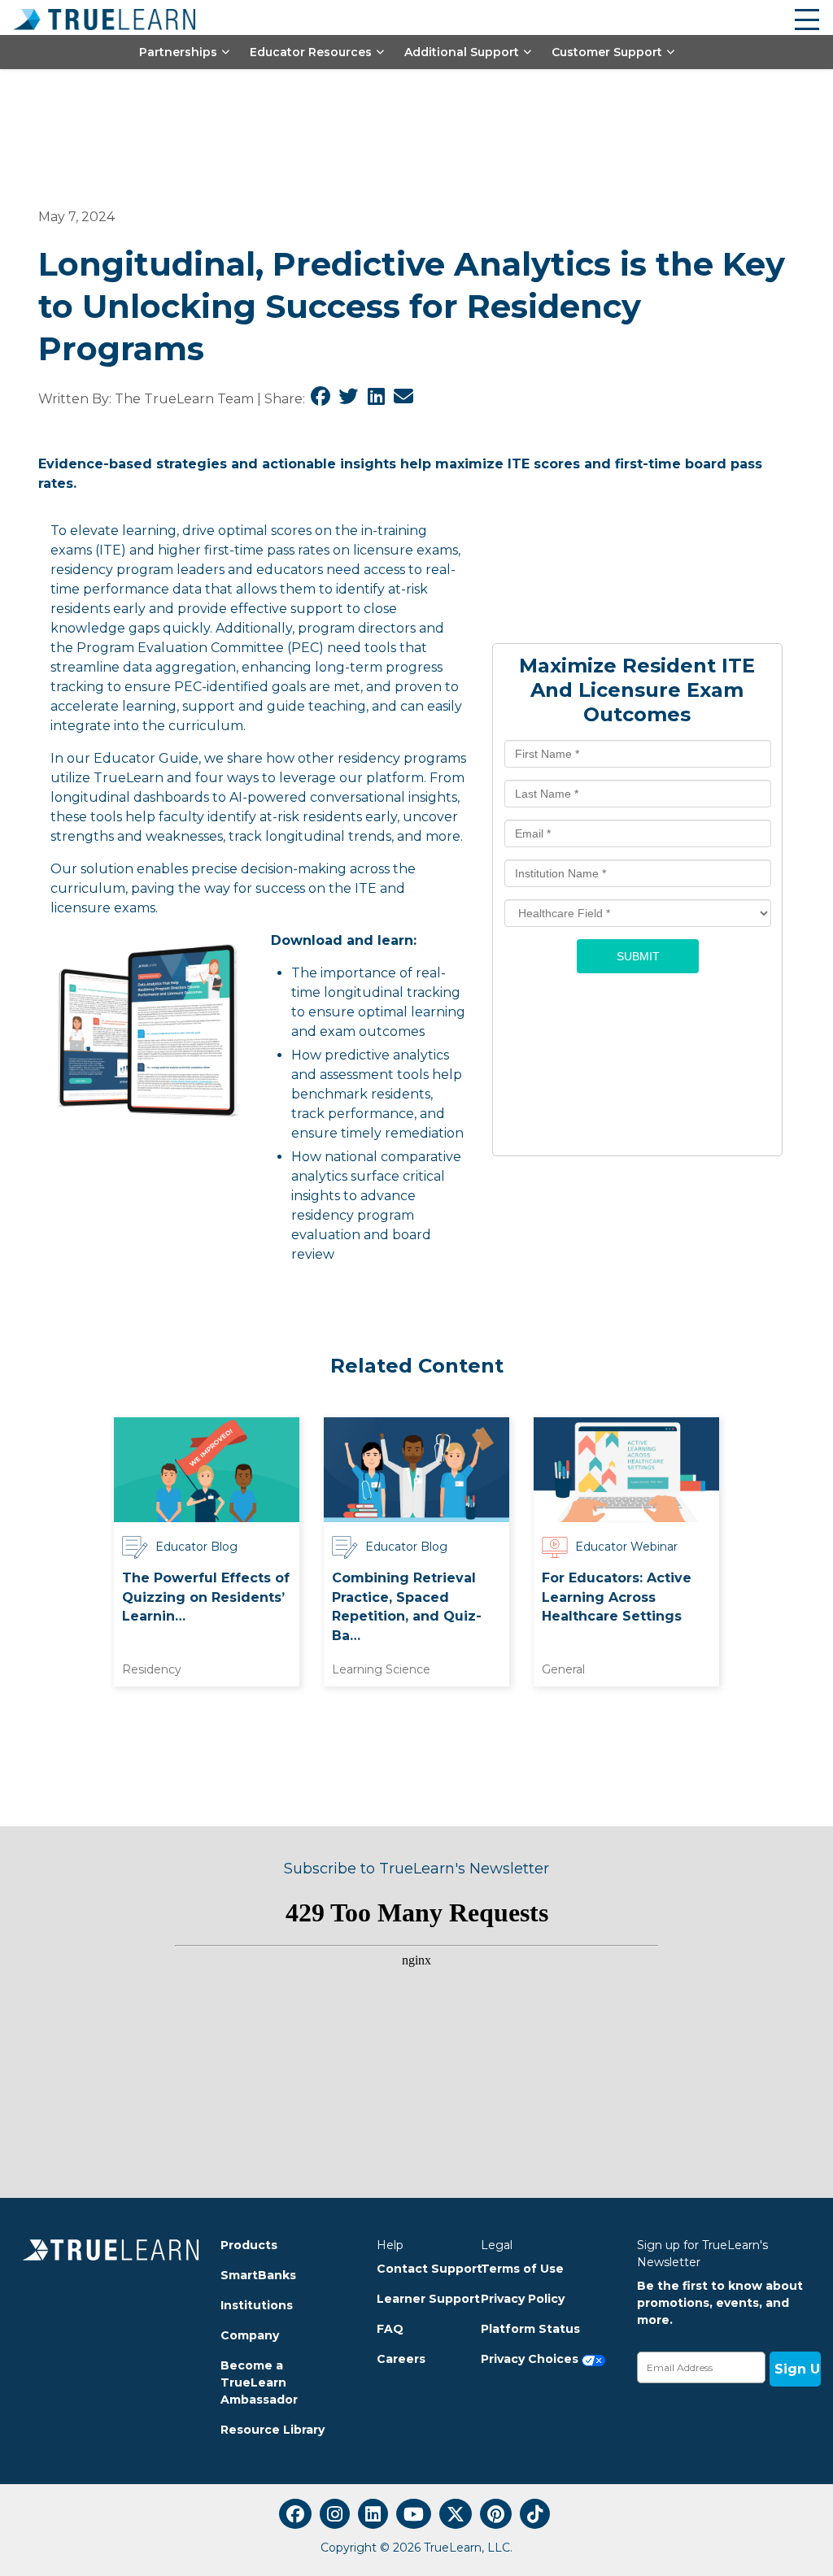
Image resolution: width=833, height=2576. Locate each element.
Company (250, 2335)
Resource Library (273, 2430)
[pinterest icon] (496, 2514)
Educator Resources (311, 52)
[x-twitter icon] (456, 2514)
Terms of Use (522, 2269)
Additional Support (462, 52)
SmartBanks (258, 2275)
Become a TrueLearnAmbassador (259, 2382)
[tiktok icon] (535, 2514)
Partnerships (178, 52)
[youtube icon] (414, 2514)
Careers (401, 2359)
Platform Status (530, 2329)
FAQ (390, 2329)
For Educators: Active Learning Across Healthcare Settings (617, 1597)
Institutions (257, 2305)
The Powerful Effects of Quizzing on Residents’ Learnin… (206, 1597)
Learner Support (416, 2299)
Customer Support (607, 52)
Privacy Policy (523, 2299)
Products (249, 2245)
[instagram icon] (335, 2514)
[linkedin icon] (373, 2514)
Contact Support (416, 2269)
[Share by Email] (403, 399)
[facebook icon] (295, 2514)
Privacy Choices (531, 2359)
